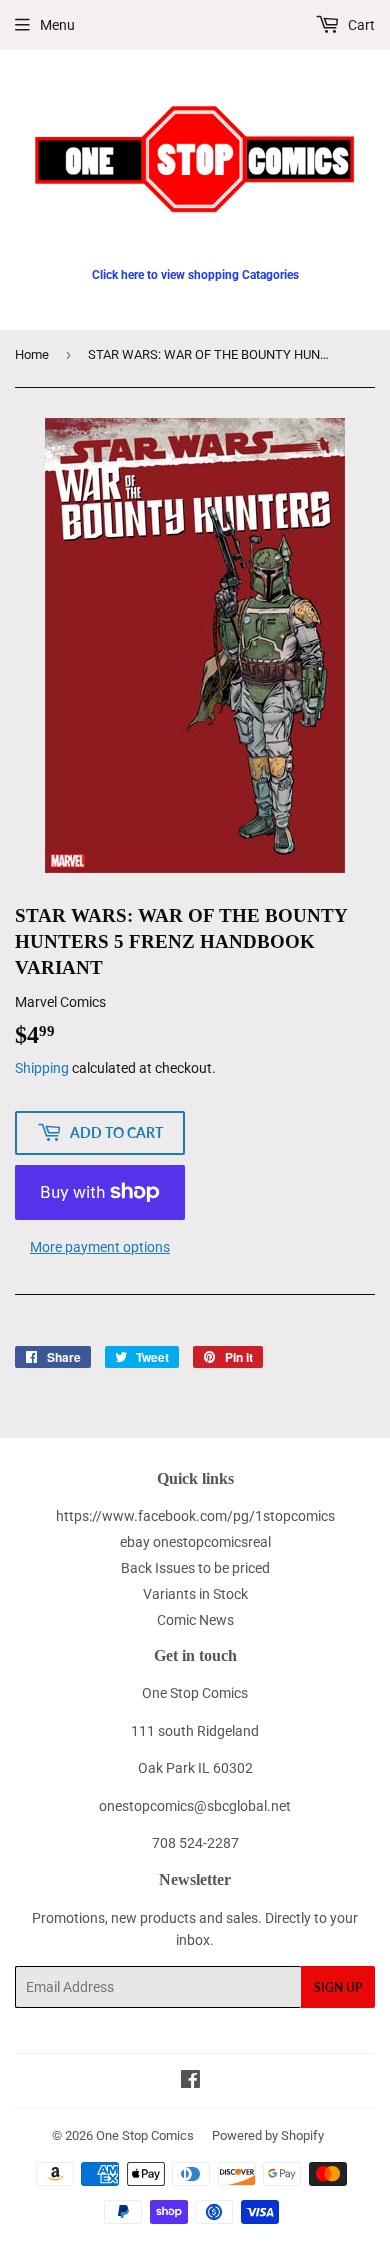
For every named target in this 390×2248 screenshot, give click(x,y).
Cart (360, 25)
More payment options (100, 1247)
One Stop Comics (145, 2135)
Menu (57, 25)
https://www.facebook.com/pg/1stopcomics (195, 1516)
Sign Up (338, 1987)
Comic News (195, 1620)
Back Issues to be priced (195, 1568)
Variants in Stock (195, 1594)
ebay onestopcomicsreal (195, 1542)
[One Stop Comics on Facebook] (190, 2082)
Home (32, 354)
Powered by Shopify (268, 2135)
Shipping (42, 1068)
